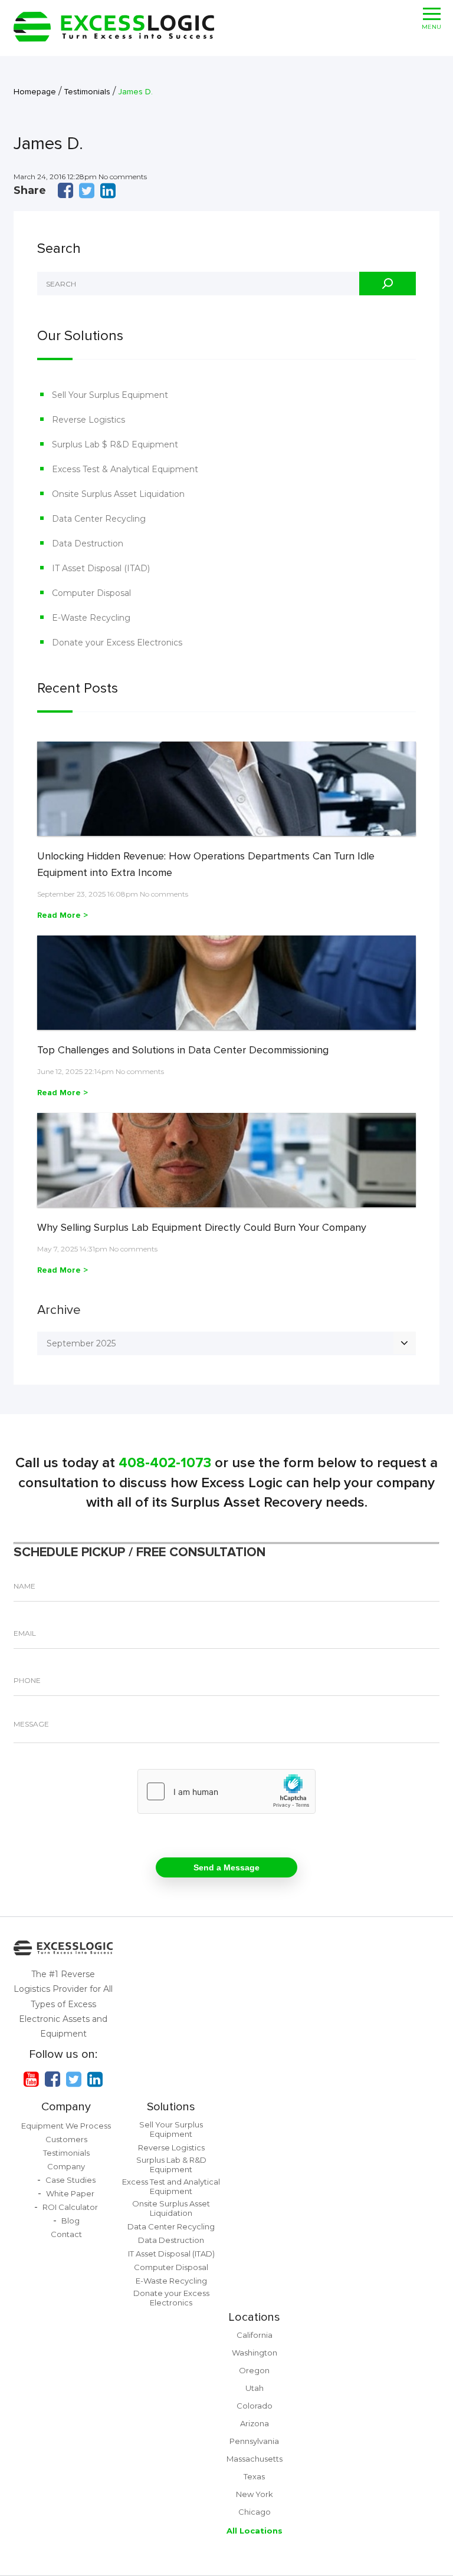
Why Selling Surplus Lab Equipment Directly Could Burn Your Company (202, 1227)
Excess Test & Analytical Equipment (125, 469)
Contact (66, 2234)
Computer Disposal (91, 593)
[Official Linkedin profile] (95, 2079)
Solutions (171, 2107)
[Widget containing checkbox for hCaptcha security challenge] (226, 1791)
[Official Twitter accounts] (74, 2079)
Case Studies (70, 2180)
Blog (70, 2221)
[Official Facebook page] (52, 2079)
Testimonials (66, 2153)
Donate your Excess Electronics (117, 643)
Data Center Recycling (99, 519)
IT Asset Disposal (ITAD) (101, 568)
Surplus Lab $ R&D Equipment (115, 444)
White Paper (70, 2193)
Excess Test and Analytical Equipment (171, 2186)
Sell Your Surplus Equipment (110, 395)
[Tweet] (87, 190)
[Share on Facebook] (65, 190)
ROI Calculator (70, 2207)
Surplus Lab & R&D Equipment (171, 2165)
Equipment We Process (66, 2126)
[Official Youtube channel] (31, 2079)
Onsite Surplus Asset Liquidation (118, 494)
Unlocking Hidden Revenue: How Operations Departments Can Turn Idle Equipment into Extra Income (206, 864)
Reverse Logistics (88, 420)
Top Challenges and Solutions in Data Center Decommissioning (183, 1050)
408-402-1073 (165, 1463)
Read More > (63, 915)
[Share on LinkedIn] (108, 190)
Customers (66, 2139)
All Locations (255, 2531)
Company (66, 2107)
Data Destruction (88, 543)
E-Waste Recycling (91, 618)
